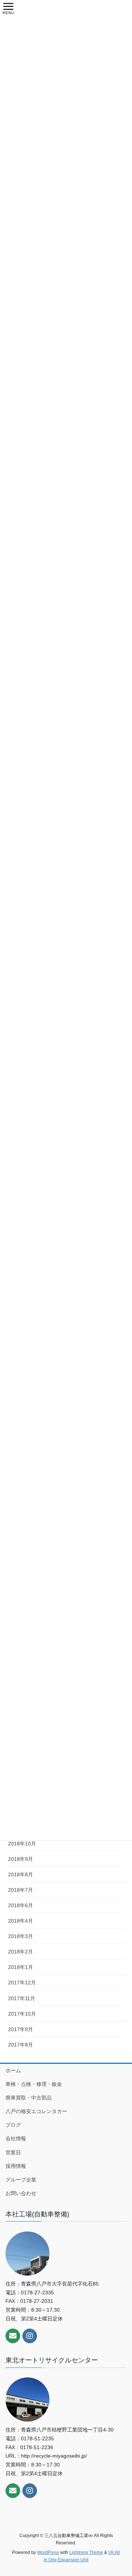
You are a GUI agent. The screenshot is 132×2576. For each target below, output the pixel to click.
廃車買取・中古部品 (29, 2098)
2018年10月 (22, 1844)
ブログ (13, 2125)
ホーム (13, 2070)
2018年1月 (21, 1967)
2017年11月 (22, 1998)
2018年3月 (21, 1936)
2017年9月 (21, 2029)
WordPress (48, 2552)
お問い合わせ (21, 2193)
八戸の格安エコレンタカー (36, 2111)
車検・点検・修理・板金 (34, 2084)
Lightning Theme (86, 2552)
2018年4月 (21, 1921)
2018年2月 (21, 1952)
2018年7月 (21, 1890)
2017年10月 (22, 2014)
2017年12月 (22, 1983)
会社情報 (16, 2138)
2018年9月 (21, 1859)
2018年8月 (21, 1874)
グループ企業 (21, 2180)
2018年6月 (21, 1905)
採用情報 (16, 2166)
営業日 (13, 2152)
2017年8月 (21, 2045)
